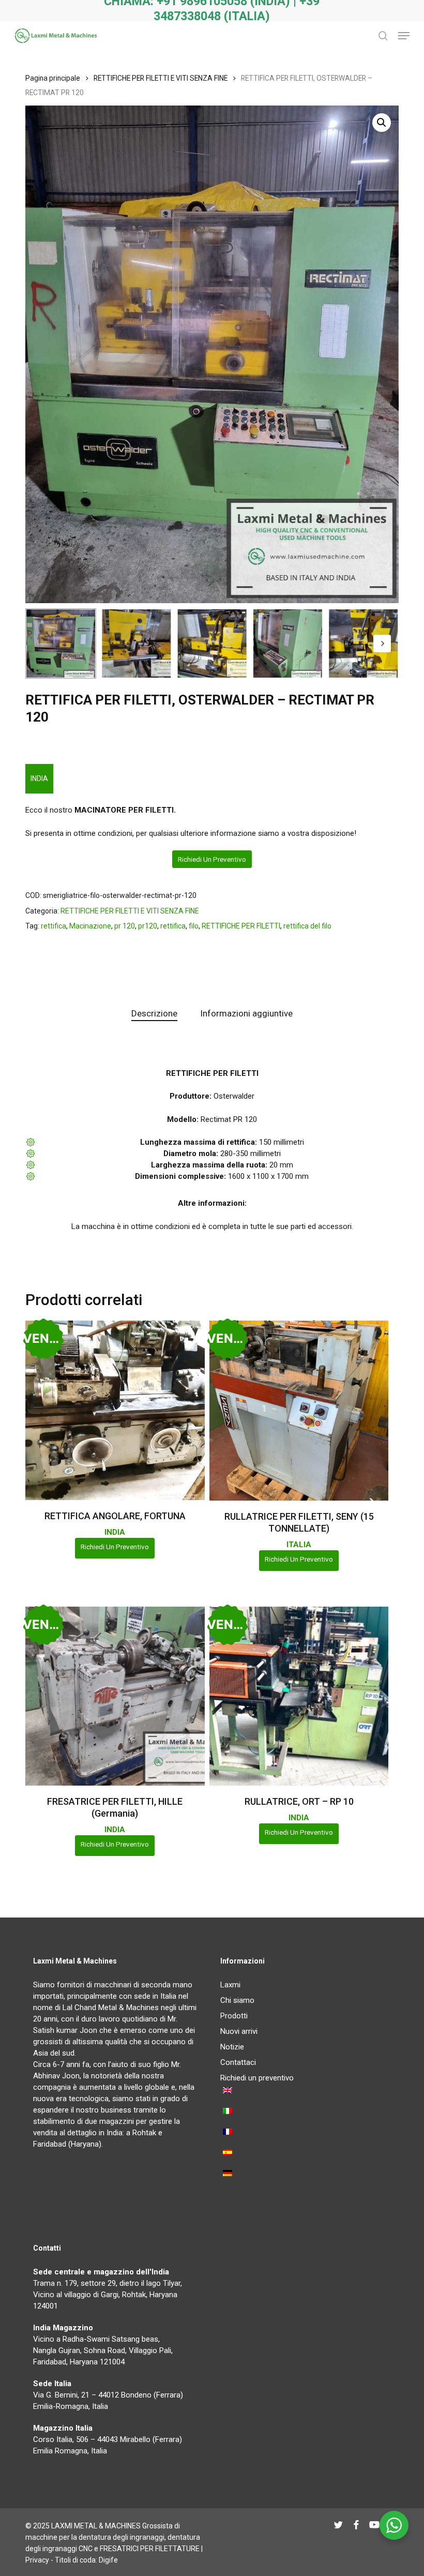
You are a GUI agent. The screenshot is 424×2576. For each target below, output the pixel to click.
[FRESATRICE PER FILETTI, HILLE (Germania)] (115, 1696)
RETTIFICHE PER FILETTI (241, 926)
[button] (404, 36)
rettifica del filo (307, 926)
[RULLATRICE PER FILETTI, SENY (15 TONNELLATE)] (299, 1410)
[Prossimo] (382, 643)
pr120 (148, 926)
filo (194, 926)
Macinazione (90, 926)
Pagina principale (53, 78)
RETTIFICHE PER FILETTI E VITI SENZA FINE (161, 78)
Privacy (37, 2560)
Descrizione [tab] (154, 1013)
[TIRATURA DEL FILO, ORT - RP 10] (299, 1696)
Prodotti (234, 2016)
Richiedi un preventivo (212, 859)
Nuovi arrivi (239, 2031)
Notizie (232, 2047)
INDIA (39, 778)
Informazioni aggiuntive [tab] (246, 1013)
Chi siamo (237, 2000)
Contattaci (238, 2062)
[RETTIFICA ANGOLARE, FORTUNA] (115, 1410)
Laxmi (230, 1985)
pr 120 (125, 926)
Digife (108, 2560)
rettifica (54, 926)
